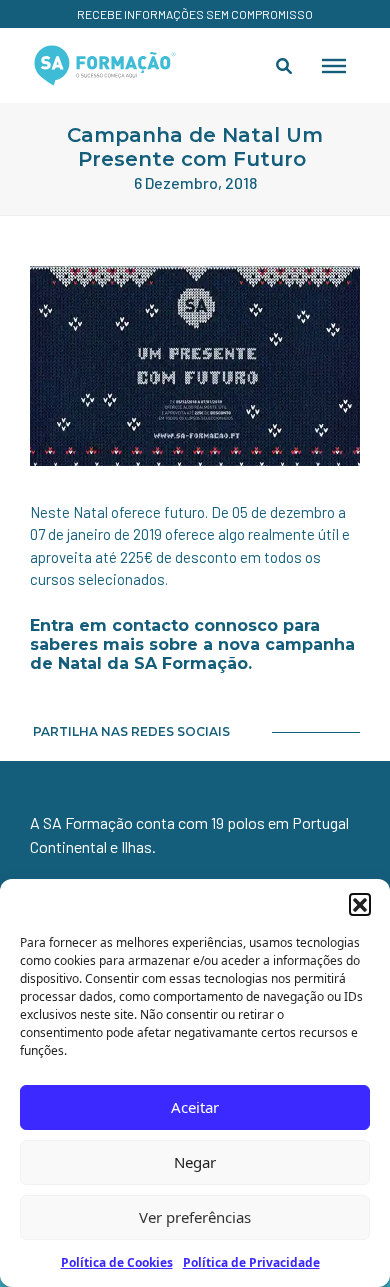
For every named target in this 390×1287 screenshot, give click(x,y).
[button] (360, 904)
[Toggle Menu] (334, 65)
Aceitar (195, 1107)
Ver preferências (195, 1217)
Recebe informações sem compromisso (195, 14)
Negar (195, 1162)
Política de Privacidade (251, 1262)
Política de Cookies (117, 1262)
